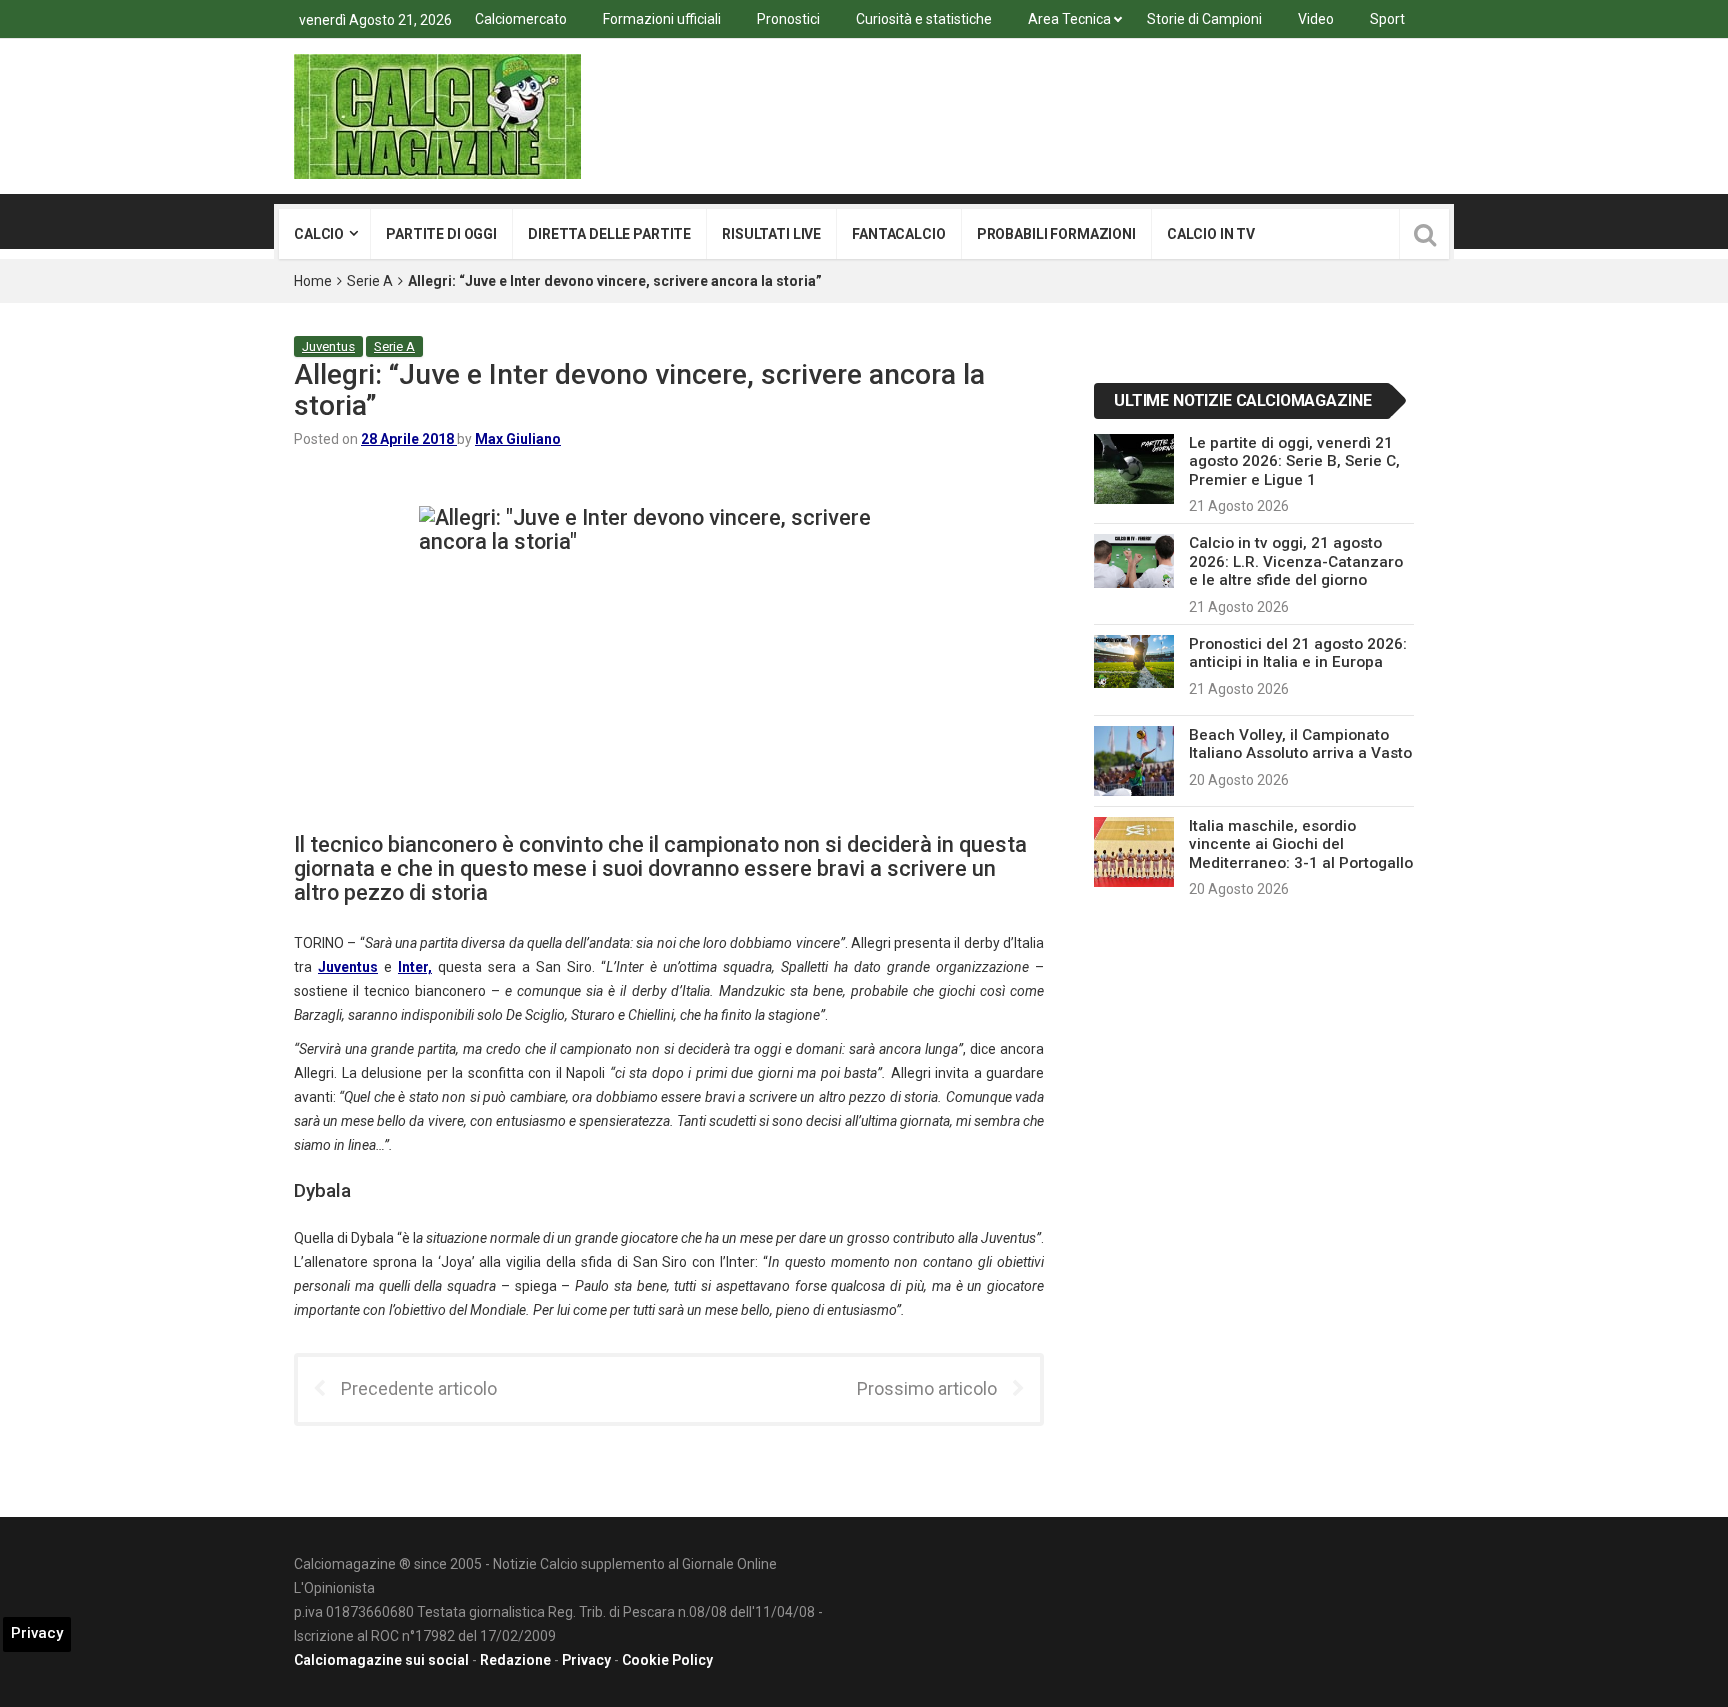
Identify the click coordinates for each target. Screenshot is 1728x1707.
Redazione (515, 1660)
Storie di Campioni (1204, 19)
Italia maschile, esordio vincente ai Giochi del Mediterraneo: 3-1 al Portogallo (1301, 844)
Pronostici (788, 19)
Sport (1387, 19)
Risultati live (771, 234)
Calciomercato (521, 19)
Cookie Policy (667, 1660)
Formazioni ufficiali (662, 19)
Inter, (415, 967)
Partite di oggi (441, 234)
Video (1316, 19)
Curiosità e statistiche (924, 19)
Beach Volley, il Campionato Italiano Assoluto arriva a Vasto (1300, 744)
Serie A (370, 281)
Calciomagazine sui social (381, 1660)
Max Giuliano (518, 439)
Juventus (328, 346)
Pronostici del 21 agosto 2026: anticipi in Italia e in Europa (1298, 653)
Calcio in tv (1211, 234)
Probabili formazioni (1056, 234)
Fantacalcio (898, 234)
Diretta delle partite (609, 234)
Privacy (586, 1660)
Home (313, 281)
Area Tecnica (1069, 19)
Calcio (319, 234)
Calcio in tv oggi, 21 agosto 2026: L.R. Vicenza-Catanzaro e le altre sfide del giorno (1296, 561)
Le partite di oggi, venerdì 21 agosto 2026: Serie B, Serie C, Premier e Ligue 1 (1294, 461)
